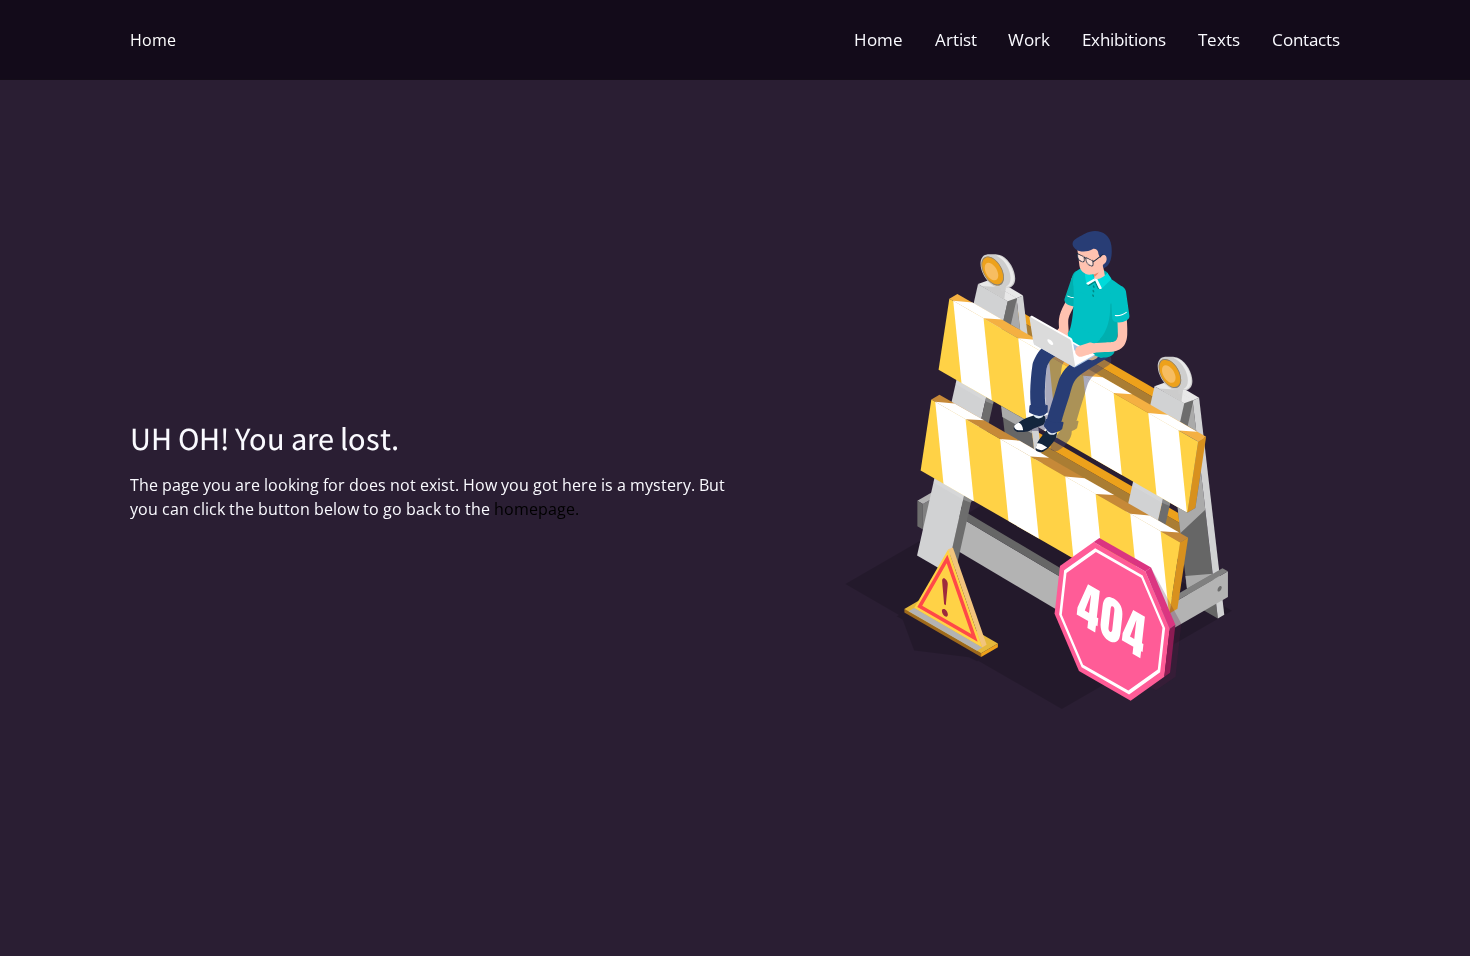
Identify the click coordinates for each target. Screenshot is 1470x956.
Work (1029, 39)
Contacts (1306, 39)
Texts (1219, 39)
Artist (956, 39)
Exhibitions (1124, 39)
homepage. (536, 509)
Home (153, 40)
